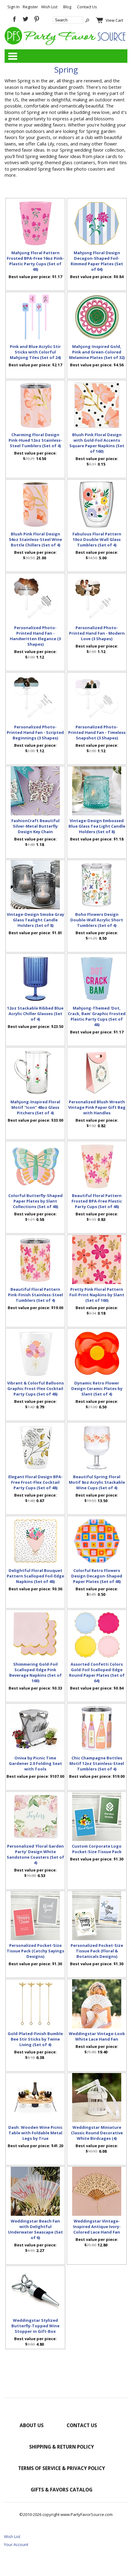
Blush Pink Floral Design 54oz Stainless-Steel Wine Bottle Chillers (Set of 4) (35, 539)
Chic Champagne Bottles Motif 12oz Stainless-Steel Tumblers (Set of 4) (97, 1763)
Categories (13, 56)
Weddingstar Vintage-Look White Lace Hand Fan (97, 2036)
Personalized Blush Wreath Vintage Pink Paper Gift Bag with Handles (97, 1107)
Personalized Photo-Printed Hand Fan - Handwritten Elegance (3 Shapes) (35, 636)
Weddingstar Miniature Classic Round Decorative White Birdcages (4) (97, 2133)
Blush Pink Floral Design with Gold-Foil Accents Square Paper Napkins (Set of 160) (97, 443)
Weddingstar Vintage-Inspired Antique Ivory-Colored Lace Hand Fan (97, 2227)
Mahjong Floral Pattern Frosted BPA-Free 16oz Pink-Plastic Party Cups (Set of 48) (35, 261)
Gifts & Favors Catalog (62, 2490)
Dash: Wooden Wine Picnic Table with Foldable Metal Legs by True (35, 2133)
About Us (32, 2425)
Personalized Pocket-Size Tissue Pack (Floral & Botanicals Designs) (97, 1951)
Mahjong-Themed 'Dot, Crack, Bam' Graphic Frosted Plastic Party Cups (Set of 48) (97, 1016)
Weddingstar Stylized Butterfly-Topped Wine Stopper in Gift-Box (35, 2326)
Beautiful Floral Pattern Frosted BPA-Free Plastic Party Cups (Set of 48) (97, 1201)
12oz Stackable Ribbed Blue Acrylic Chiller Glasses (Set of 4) (35, 1014)
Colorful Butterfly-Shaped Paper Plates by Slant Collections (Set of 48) (35, 1201)
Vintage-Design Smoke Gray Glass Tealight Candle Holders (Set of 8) (35, 920)
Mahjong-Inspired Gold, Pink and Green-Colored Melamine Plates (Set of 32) (97, 352)
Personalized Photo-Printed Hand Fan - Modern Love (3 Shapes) (97, 633)
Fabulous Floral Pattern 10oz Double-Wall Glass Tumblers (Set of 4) (97, 539)
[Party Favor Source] (66, 43)
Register (30, 7)
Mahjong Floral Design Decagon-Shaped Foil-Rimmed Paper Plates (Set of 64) (97, 261)
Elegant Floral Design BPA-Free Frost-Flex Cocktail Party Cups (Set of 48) (35, 1482)
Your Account (16, 2544)
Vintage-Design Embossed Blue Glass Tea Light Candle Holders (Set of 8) (97, 826)
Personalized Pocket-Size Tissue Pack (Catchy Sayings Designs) (35, 1951)
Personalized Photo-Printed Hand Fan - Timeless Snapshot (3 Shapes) (97, 732)
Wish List (49, 7)
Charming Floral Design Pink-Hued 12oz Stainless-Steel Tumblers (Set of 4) (35, 440)
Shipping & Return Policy (62, 2447)
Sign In (14, 7)
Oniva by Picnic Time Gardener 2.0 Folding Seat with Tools (35, 1763)
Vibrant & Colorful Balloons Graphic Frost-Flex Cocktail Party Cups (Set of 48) (35, 1388)
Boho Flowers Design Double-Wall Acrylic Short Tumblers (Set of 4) (97, 920)
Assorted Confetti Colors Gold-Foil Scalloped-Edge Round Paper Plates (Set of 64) (97, 1672)
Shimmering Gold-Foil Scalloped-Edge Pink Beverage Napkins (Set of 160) (35, 1672)
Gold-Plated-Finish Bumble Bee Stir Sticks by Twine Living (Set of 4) (35, 2039)
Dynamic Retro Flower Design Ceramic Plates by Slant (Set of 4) (97, 1388)
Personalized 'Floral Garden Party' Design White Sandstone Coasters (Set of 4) (35, 1854)
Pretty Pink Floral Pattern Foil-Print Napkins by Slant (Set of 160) (97, 1295)
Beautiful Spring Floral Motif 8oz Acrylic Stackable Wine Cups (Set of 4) (97, 1482)
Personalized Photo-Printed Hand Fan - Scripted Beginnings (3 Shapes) (35, 732)
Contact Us (87, 7)
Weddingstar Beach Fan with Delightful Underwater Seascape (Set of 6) (35, 2229)
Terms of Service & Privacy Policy (62, 2468)
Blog (67, 7)
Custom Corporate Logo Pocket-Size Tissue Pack (97, 1849)
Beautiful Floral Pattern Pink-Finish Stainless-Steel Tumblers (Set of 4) (35, 1295)
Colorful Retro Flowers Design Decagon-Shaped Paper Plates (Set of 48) (97, 1576)
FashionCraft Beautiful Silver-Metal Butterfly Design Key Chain (35, 826)
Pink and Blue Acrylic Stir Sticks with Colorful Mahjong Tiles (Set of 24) (35, 352)
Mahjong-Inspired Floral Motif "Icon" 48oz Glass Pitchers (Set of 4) (35, 1107)
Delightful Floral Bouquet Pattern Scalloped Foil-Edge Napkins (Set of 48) (35, 1576)
